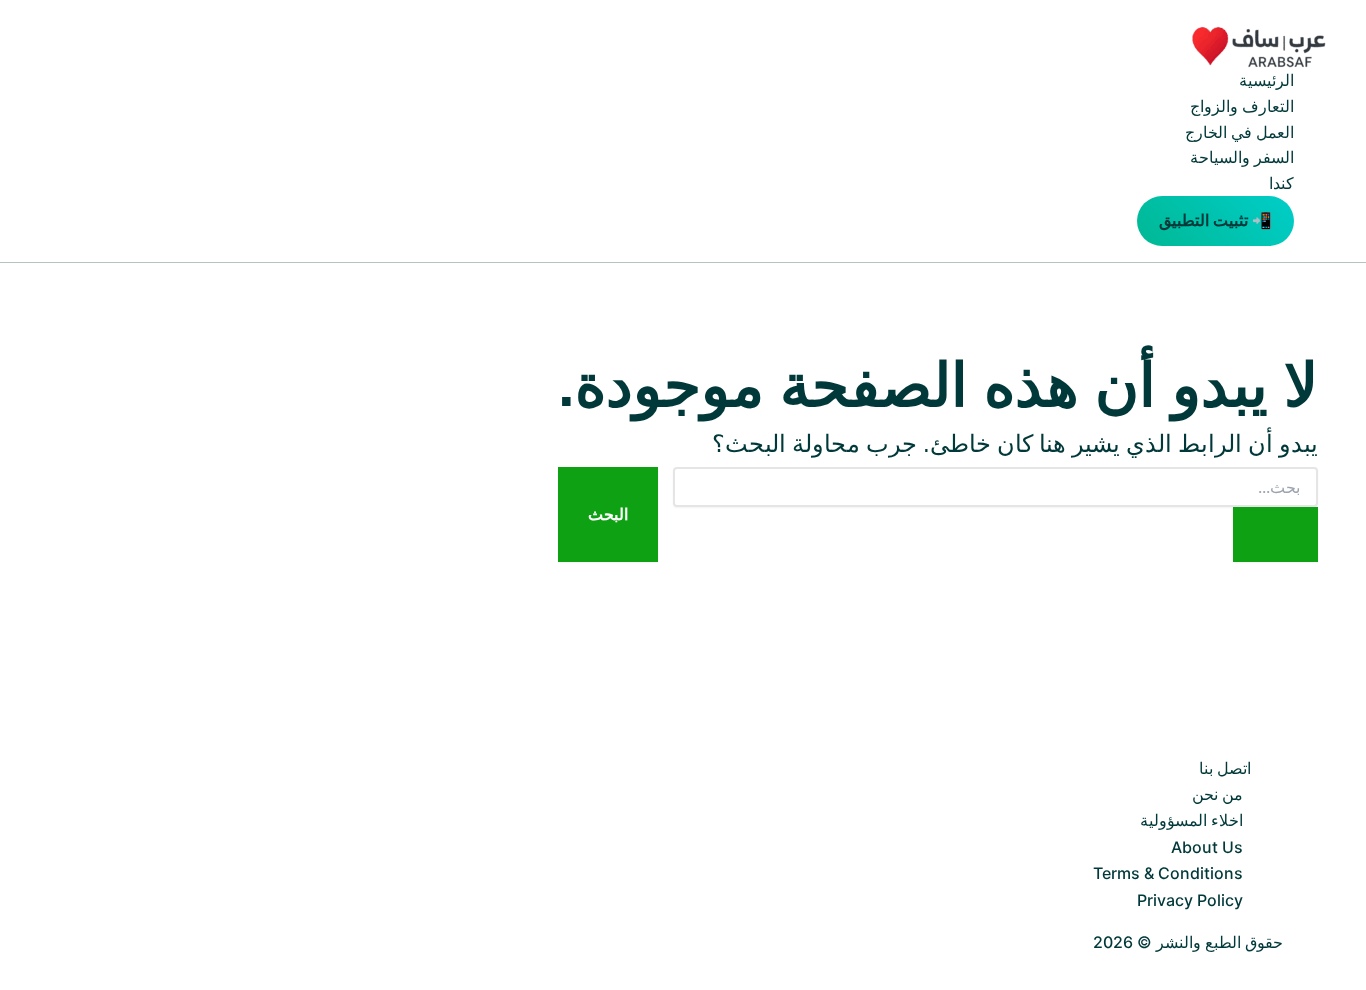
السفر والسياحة (1242, 157)
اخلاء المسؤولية (1191, 820)
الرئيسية (1266, 80)
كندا (1281, 183)
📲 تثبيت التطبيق (1215, 220)
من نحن (1217, 794)
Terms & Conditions (1168, 873)
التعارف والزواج (1242, 106)
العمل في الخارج (1239, 132)
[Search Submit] (1275, 534)
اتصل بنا (1225, 768)
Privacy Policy (1190, 900)
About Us (1207, 847)
